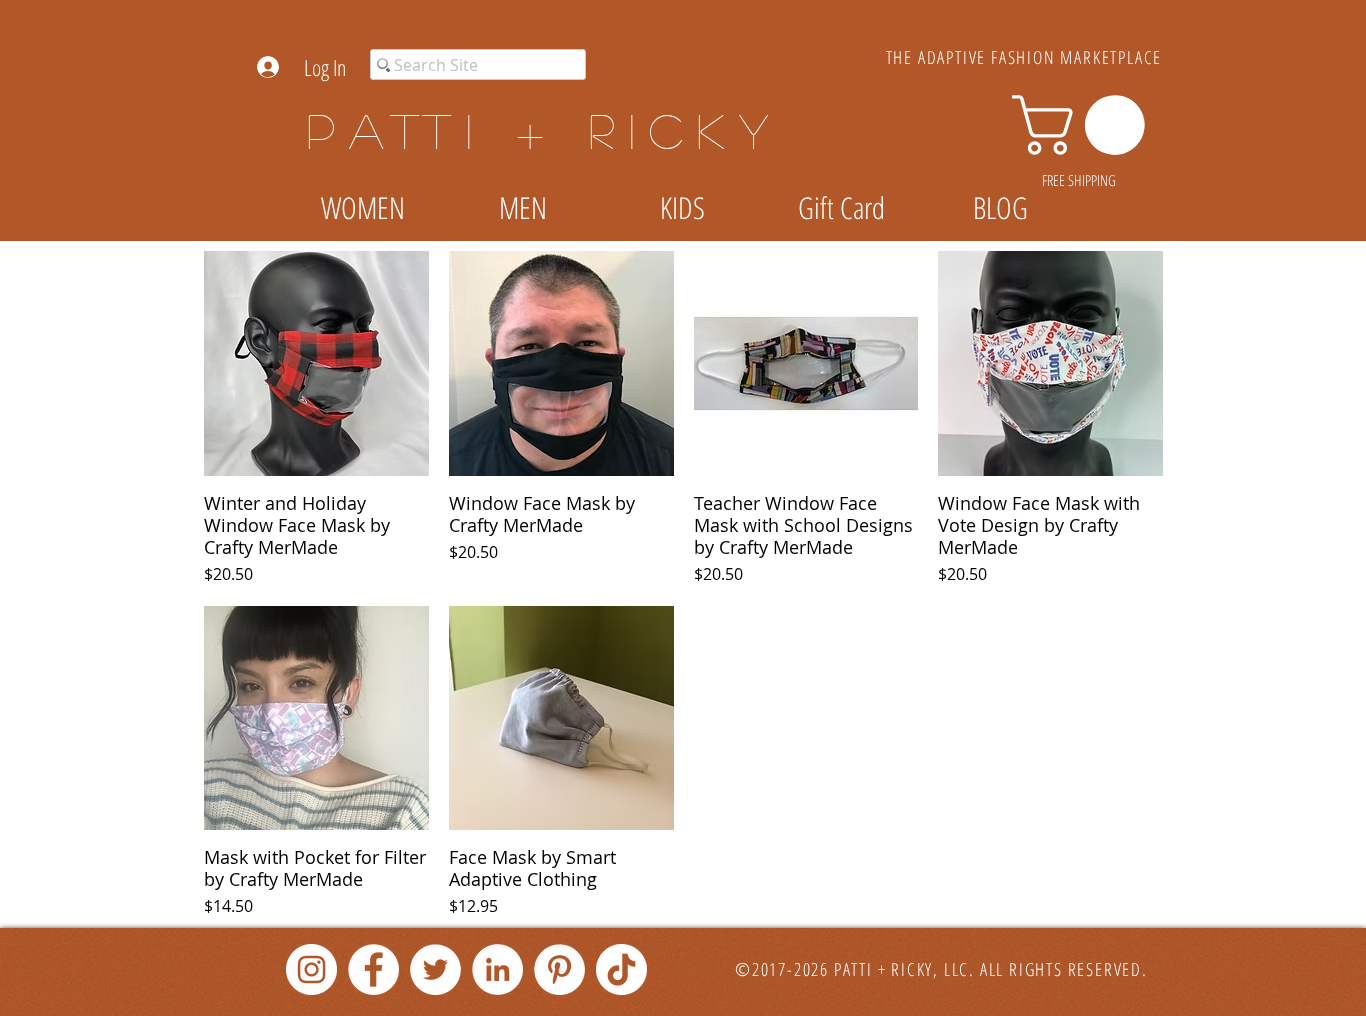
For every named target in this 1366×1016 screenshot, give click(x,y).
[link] (1085, 125)
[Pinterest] (559, 969)
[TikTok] (621, 969)
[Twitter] (435, 969)
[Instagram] (311, 969)
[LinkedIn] (497, 969)
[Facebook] (373, 969)
